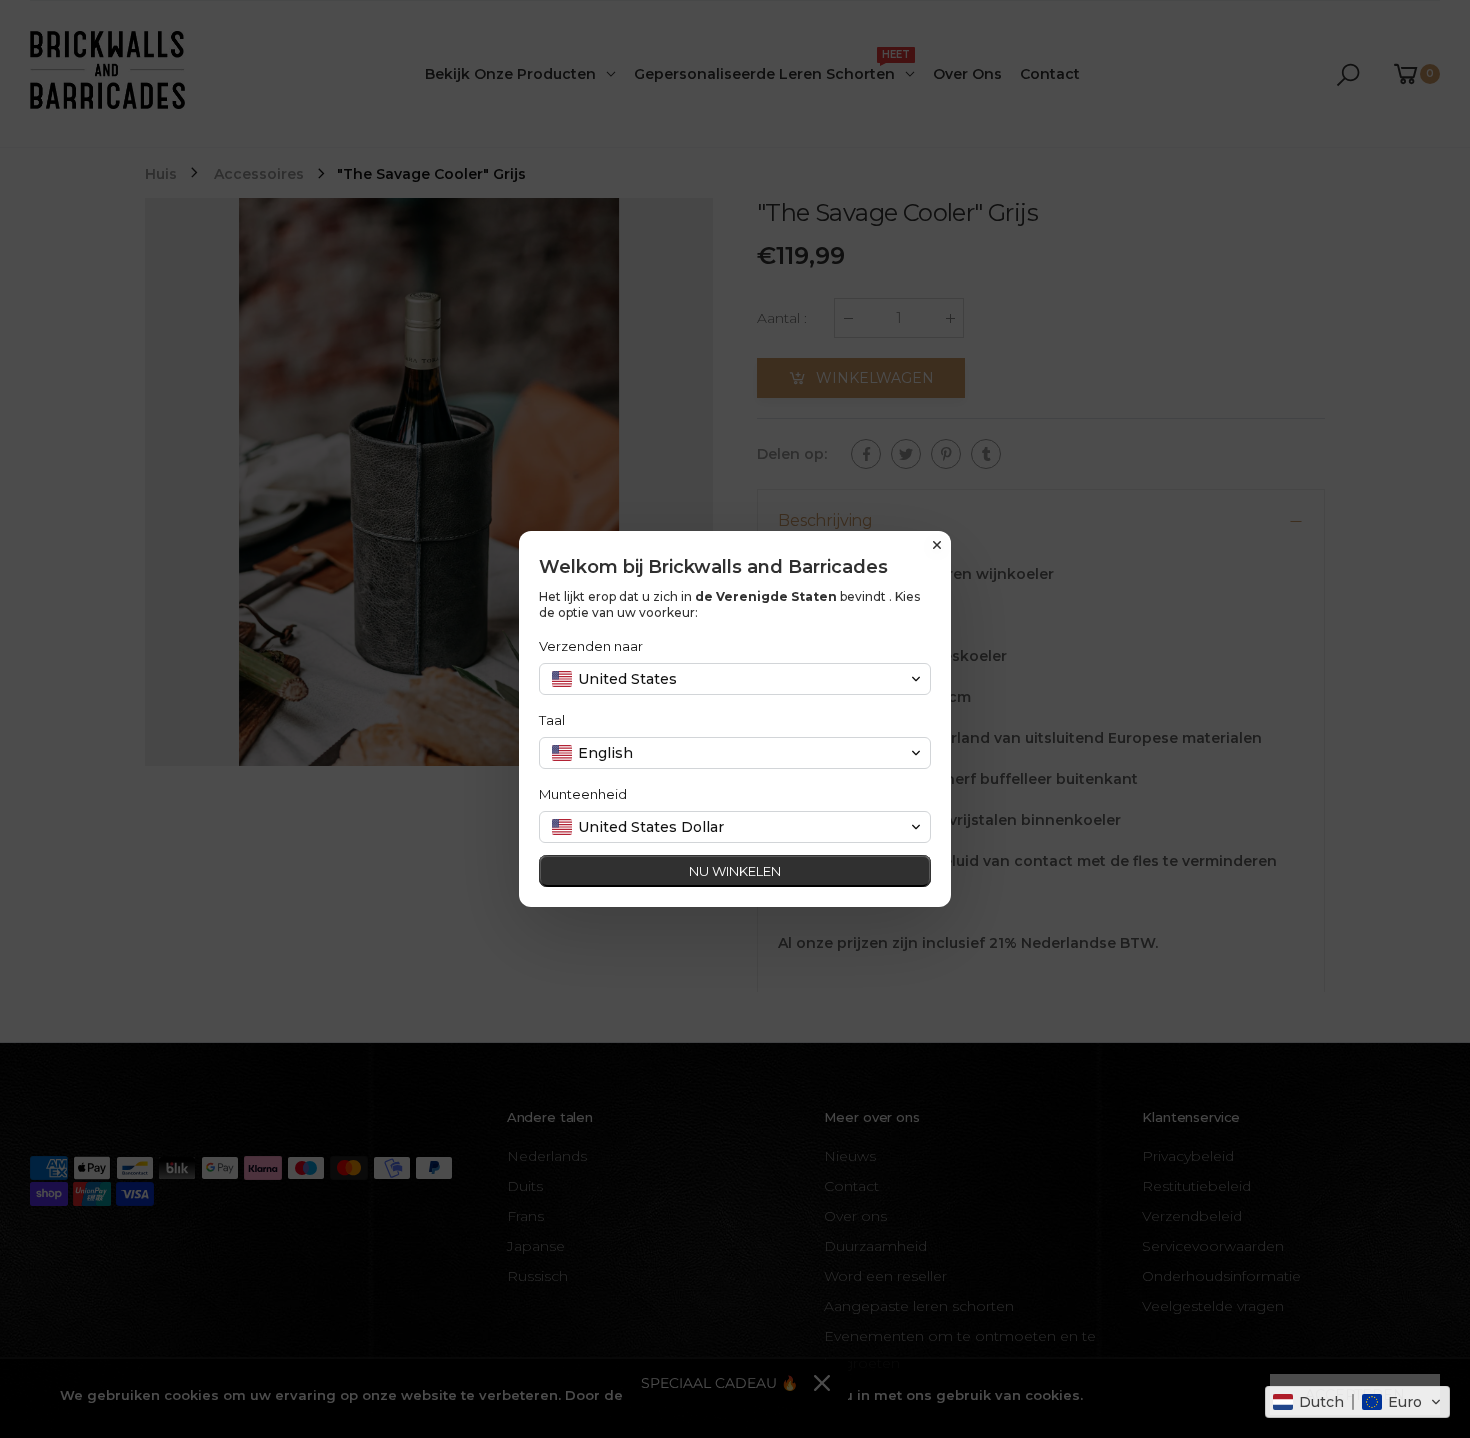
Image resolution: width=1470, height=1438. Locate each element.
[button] (1357, 1402)
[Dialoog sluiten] (937, 545)
